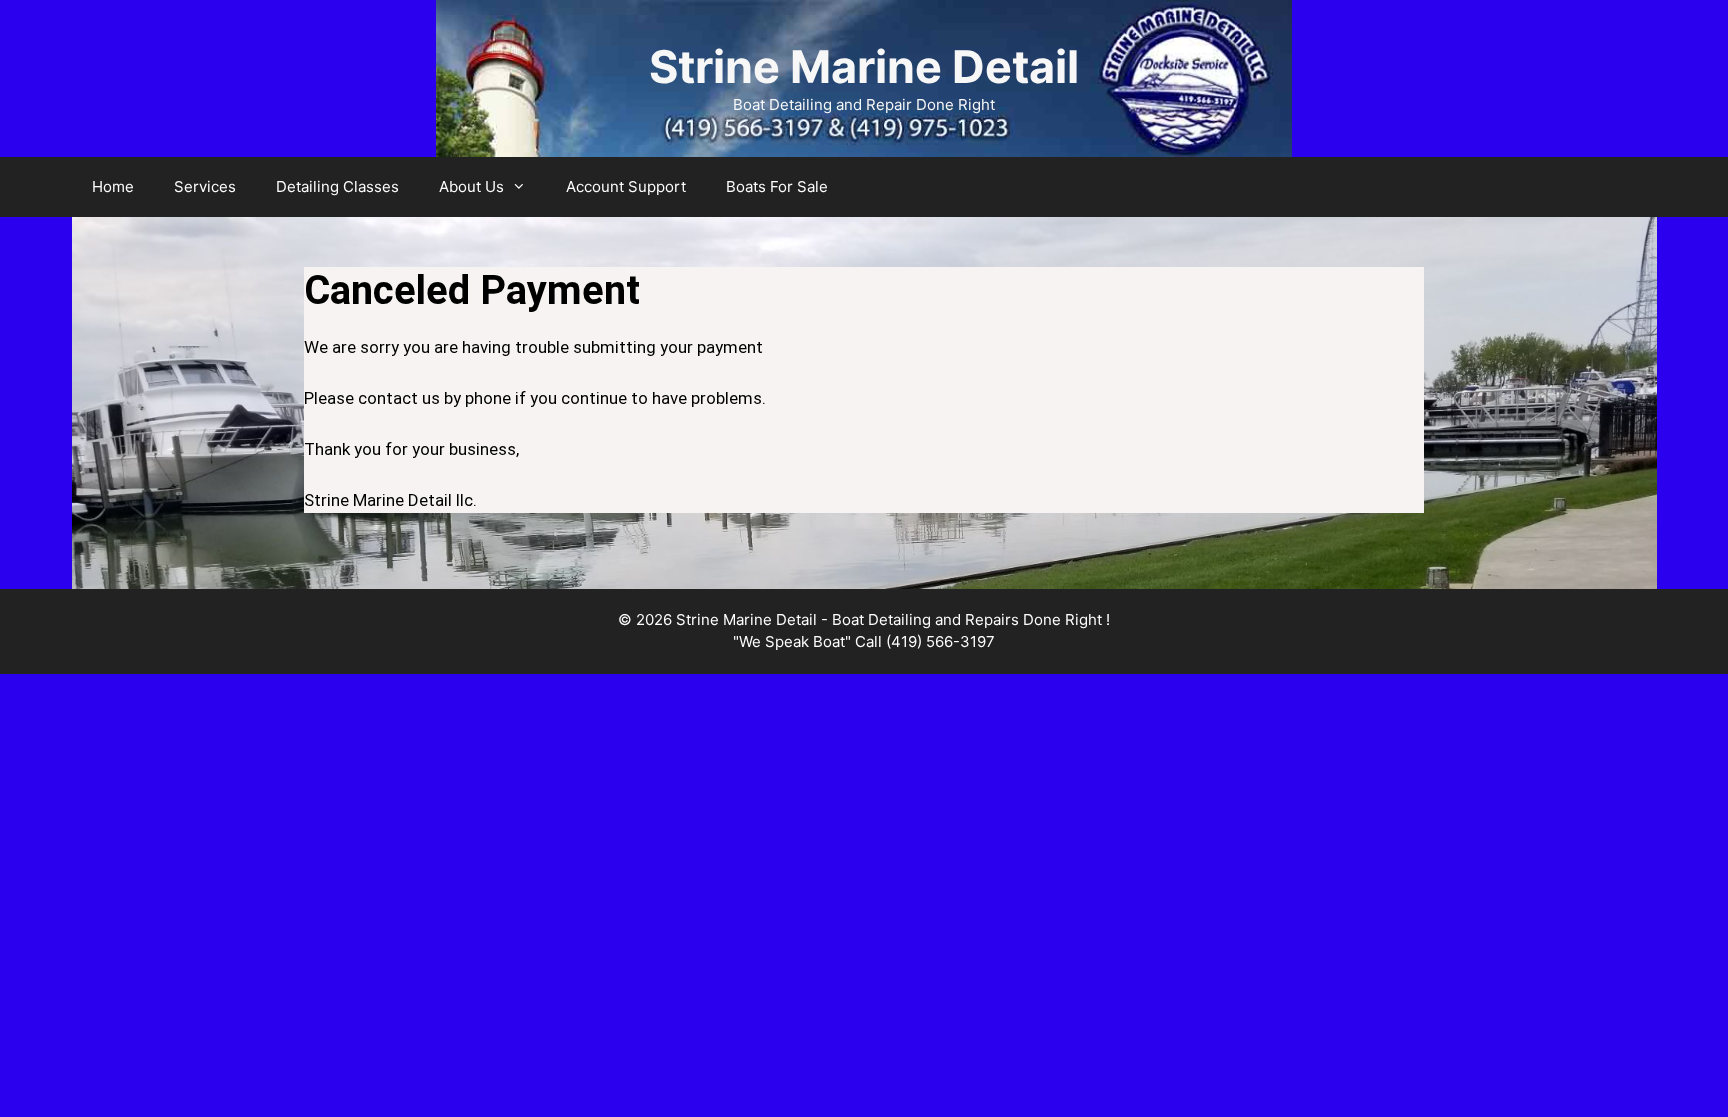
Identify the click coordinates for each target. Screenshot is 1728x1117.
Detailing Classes (337, 186)
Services (205, 186)
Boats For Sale (777, 186)
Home (113, 186)
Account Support (626, 186)
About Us (471, 186)
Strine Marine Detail (864, 66)
